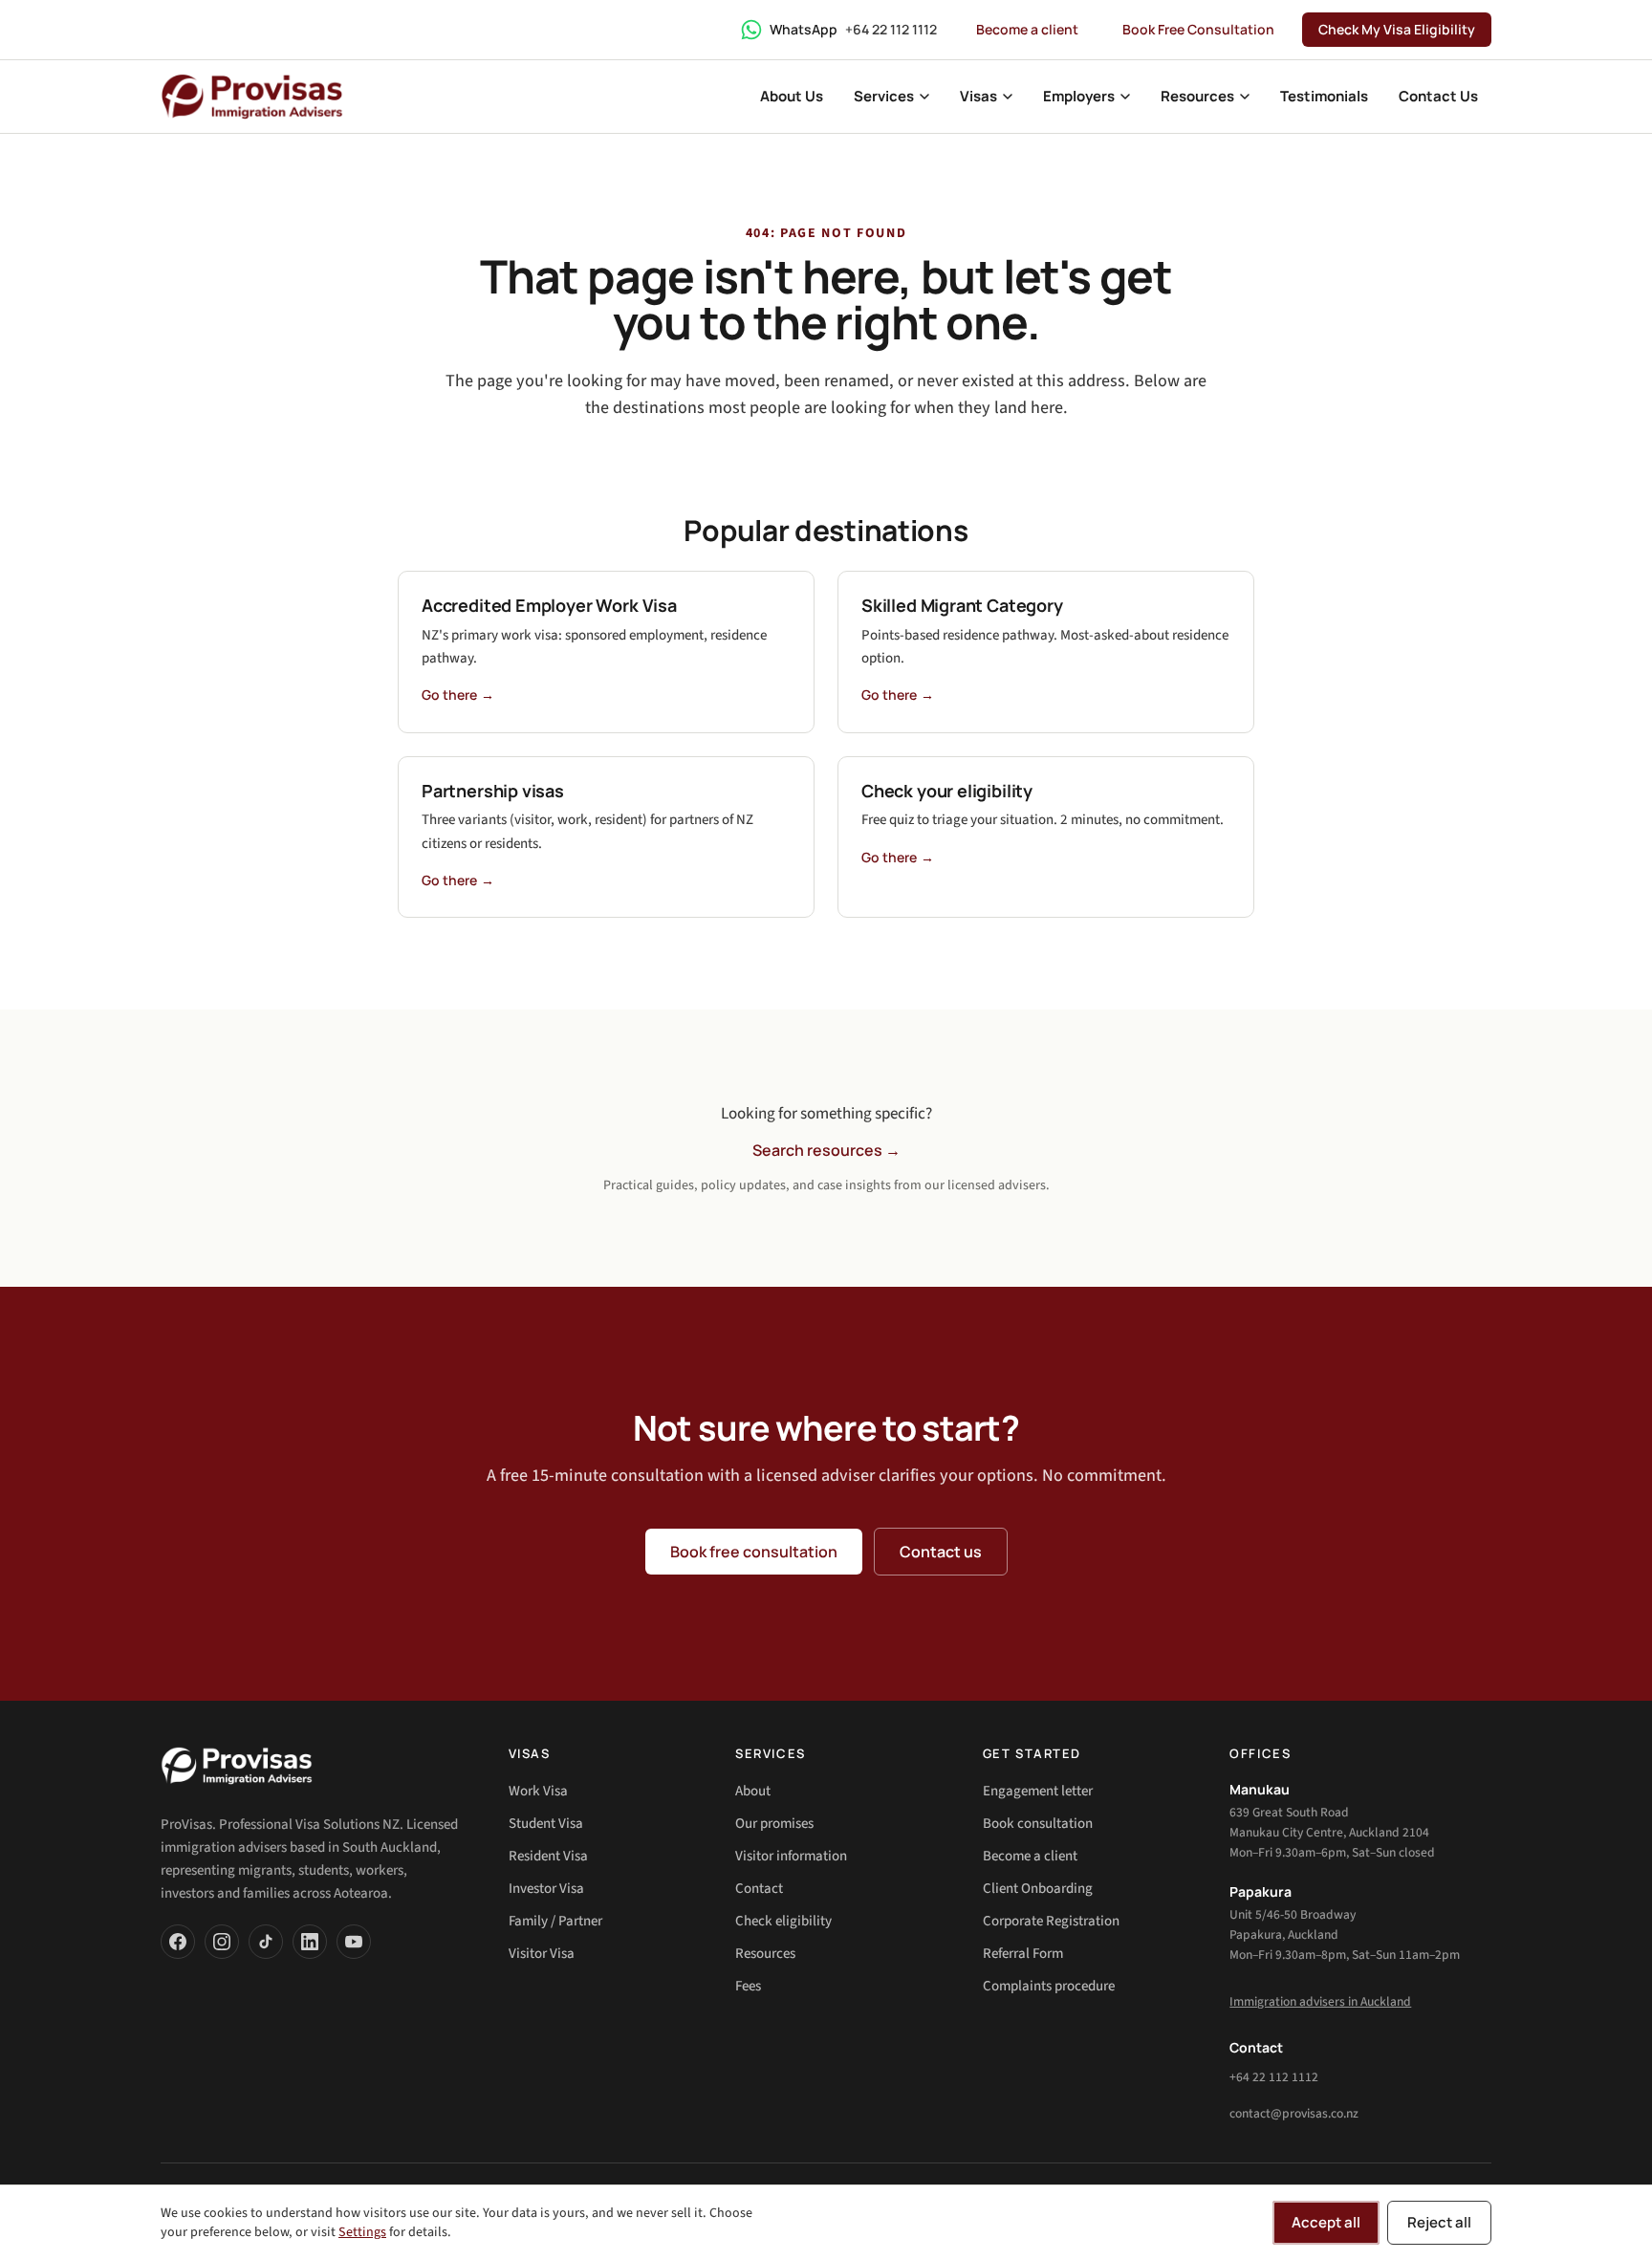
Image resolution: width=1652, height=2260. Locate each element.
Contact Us (1438, 96)
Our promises (774, 1824)
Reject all (1439, 2222)
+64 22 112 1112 (1274, 2077)
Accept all (1326, 2222)
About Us (792, 96)
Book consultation (1038, 1824)
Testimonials (1324, 96)
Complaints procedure (1049, 1986)
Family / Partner (555, 1921)
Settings (362, 2232)
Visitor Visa (542, 1954)
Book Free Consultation (1198, 29)
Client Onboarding (1038, 1889)
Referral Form (1023, 1954)
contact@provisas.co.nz (1294, 2113)
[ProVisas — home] (252, 97)
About (753, 1791)
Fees (748, 1986)
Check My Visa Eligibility (1397, 29)
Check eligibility (783, 1921)
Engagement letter (1038, 1791)
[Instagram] (222, 1942)
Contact (759, 1889)
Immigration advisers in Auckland (1320, 2001)
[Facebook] (178, 1942)
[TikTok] (266, 1942)
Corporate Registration (1051, 1921)
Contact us (941, 1552)
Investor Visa (546, 1889)
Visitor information (791, 1856)
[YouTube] (354, 1942)
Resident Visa (548, 1856)
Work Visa (538, 1791)
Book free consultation (754, 1552)
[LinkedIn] (310, 1942)
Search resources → (826, 1150)
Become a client (1027, 29)
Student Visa (546, 1824)
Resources (765, 1954)
